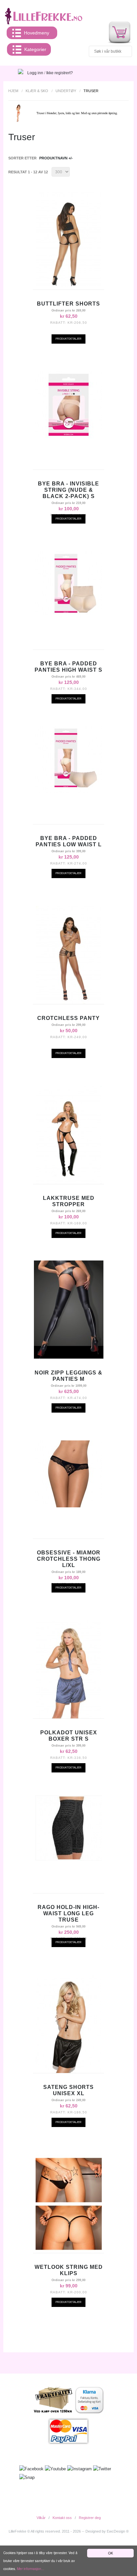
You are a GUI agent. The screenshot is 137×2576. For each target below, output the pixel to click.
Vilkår (41, 2518)
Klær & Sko (37, 91)
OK (111, 2553)
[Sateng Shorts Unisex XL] (68, 2024)
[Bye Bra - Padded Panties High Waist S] (68, 585)
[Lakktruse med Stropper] (68, 1135)
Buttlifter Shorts (68, 304)
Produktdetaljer (68, 339)
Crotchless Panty (68, 1018)
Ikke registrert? (60, 73)
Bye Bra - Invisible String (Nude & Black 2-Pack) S (68, 490)
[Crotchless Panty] (68, 955)
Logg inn (35, 73)
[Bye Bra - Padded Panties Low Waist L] (68, 759)
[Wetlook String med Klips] (68, 2204)
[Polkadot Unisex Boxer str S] (68, 1669)
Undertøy (66, 91)
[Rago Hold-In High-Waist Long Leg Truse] (68, 1828)
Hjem (13, 91)
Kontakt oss (62, 2518)
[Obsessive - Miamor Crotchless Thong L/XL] (68, 1474)
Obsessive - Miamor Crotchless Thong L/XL (69, 1559)
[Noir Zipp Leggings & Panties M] (68, 1310)
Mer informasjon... (31, 2569)
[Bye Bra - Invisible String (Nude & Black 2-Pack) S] (68, 405)
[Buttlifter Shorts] (68, 241)
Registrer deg (90, 2518)
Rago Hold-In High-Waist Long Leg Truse (68, 1913)
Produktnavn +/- (56, 158)
